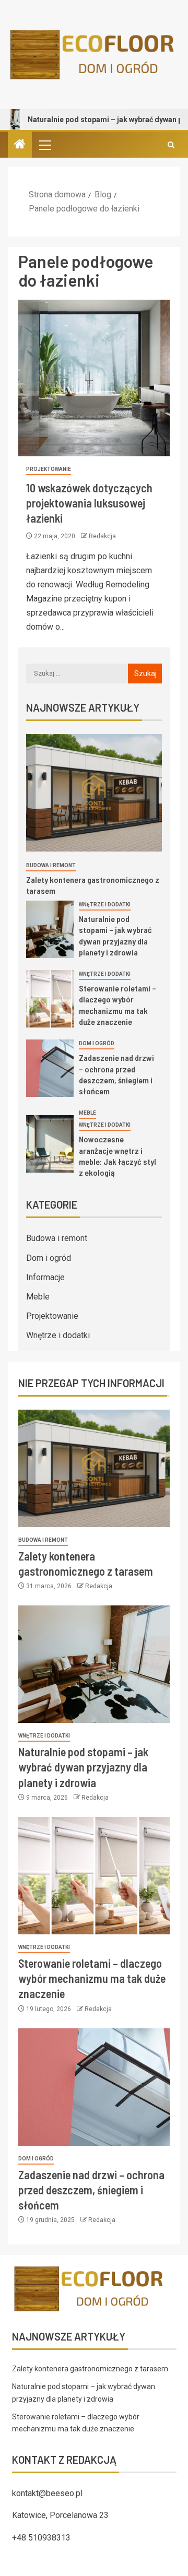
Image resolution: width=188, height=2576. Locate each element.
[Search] (171, 145)
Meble (87, 1113)
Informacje (45, 1277)
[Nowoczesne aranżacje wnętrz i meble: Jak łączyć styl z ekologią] (50, 1144)
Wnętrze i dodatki (105, 905)
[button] (44, 145)
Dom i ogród (97, 1043)
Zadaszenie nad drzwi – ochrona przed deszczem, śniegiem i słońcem (91, 2190)
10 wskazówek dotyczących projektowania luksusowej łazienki (89, 503)
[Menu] (44, 145)
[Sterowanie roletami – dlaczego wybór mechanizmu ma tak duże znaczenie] (50, 999)
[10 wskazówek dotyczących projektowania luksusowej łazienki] (94, 378)
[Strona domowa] (20, 145)
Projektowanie (49, 469)
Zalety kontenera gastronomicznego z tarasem (90, 2369)
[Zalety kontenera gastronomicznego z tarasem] (94, 793)
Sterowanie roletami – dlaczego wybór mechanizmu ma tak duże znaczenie (92, 1978)
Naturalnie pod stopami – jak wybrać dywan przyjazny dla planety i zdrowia (83, 1767)
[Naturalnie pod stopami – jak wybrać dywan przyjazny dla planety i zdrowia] (50, 929)
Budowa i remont (51, 865)
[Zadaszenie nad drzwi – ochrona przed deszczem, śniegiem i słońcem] (50, 1068)
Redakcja (102, 536)
